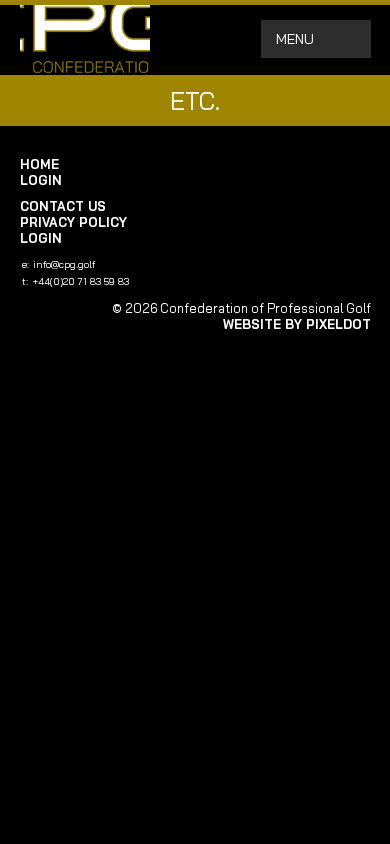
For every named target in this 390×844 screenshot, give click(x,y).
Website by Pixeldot (297, 324)
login (41, 180)
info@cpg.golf (64, 264)
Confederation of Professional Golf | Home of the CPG (85, 40)
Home (39, 164)
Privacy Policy (73, 222)
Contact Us (63, 206)
